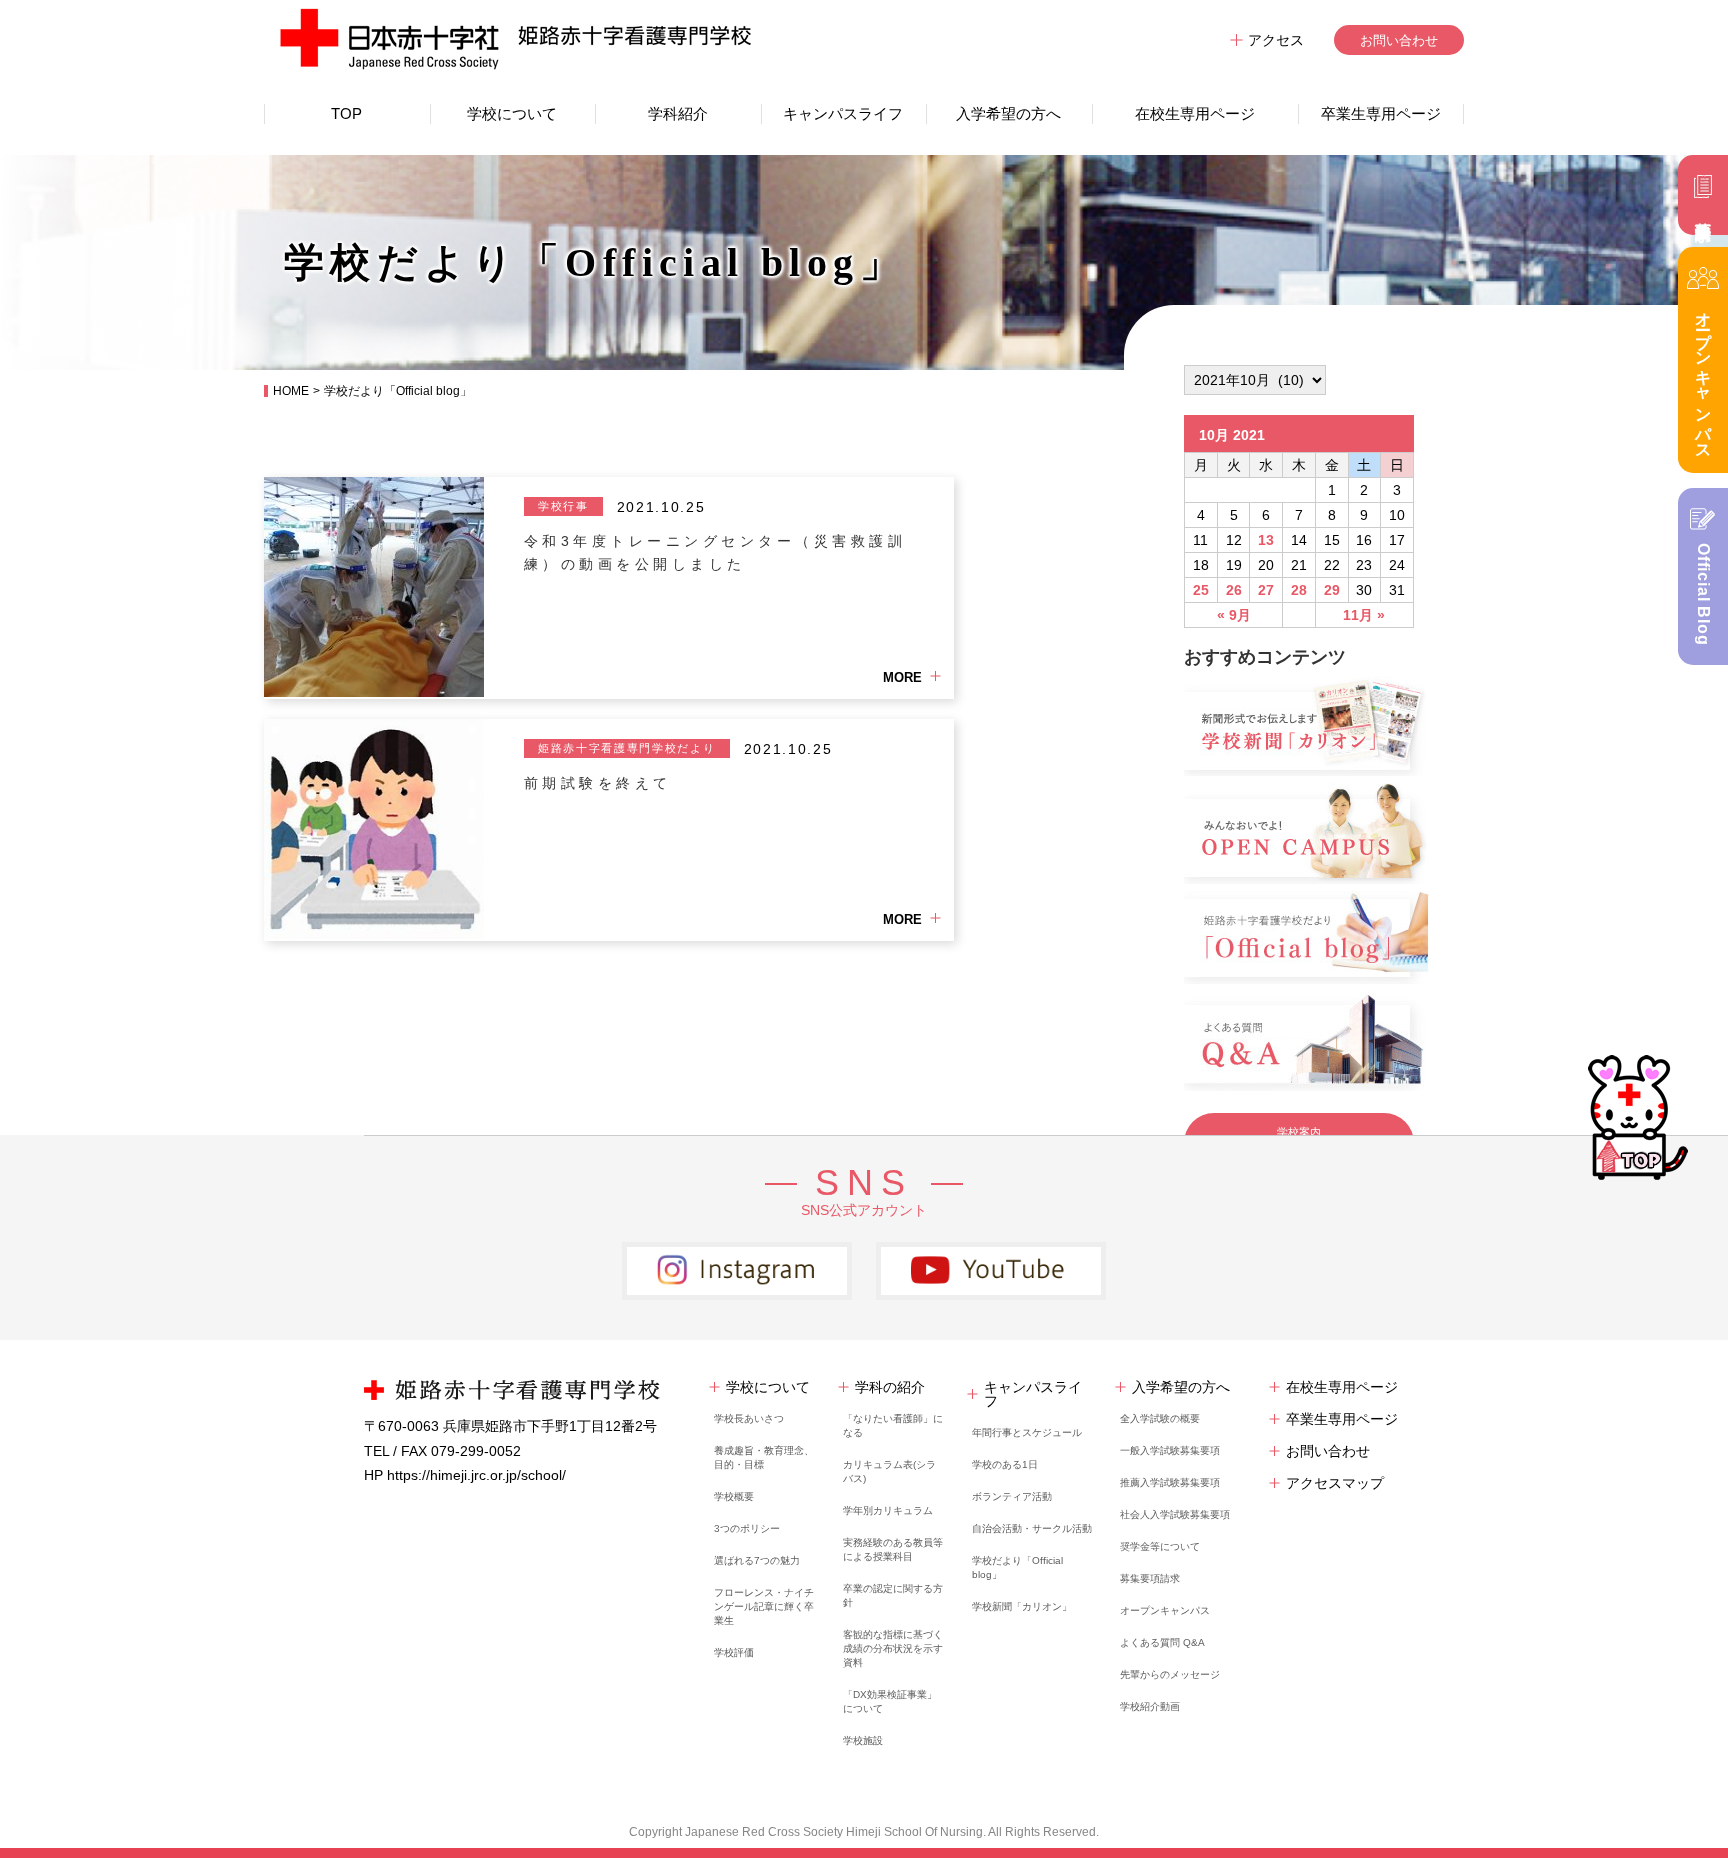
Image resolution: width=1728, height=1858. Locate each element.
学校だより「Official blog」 (1017, 1567)
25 (1201, 590)
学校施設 (863, 1740)
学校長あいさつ (749, 1418)
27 (1266, 590)
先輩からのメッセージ (1170, 1674)
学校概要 (734, 1496)
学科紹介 (678, 113)
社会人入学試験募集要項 (1175, 1514)
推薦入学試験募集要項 (1170, 1482)
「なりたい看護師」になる (893, 1425)
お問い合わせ (1399, 40)
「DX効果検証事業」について (890, 1701)
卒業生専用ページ (1381, 113)
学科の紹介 (890, 1387)
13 (1266, 540)
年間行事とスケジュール (1027, 1432)
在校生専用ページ (1195, 113)
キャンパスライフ (843, 113)
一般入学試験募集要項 (1170, 1450)
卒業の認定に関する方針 (893, 1595)
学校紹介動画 (1150, 1706)
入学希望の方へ (1008, 113)
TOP (346, 113)
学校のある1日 (1005, 1464)
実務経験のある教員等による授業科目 (893, 1549)
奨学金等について (1160, 1546)
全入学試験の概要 (1160, 1418)
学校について (512, 113)
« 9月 (1234, 615)
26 (1234, 590)
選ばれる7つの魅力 (757, 1560)
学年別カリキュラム (888, 1510)
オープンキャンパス (1165, 1610)
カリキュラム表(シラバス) (889, 1471)
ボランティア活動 (1012, 1496)
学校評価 (734, 1652)
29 (1332, 590)
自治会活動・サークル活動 (1032, 1528)
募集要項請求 (1150, 1578)
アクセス (1276, 40)
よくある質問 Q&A (1162, 1642)
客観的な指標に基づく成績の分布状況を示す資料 (893, 1648)
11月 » (1364, 615)
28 (1299, 590)
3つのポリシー (747, 1528)
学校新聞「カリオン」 (1022, 1606)
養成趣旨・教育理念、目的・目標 (764, 1457)
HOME (291, 391)
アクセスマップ (1335, 1483)
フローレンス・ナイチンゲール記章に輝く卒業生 (764, 1606)
